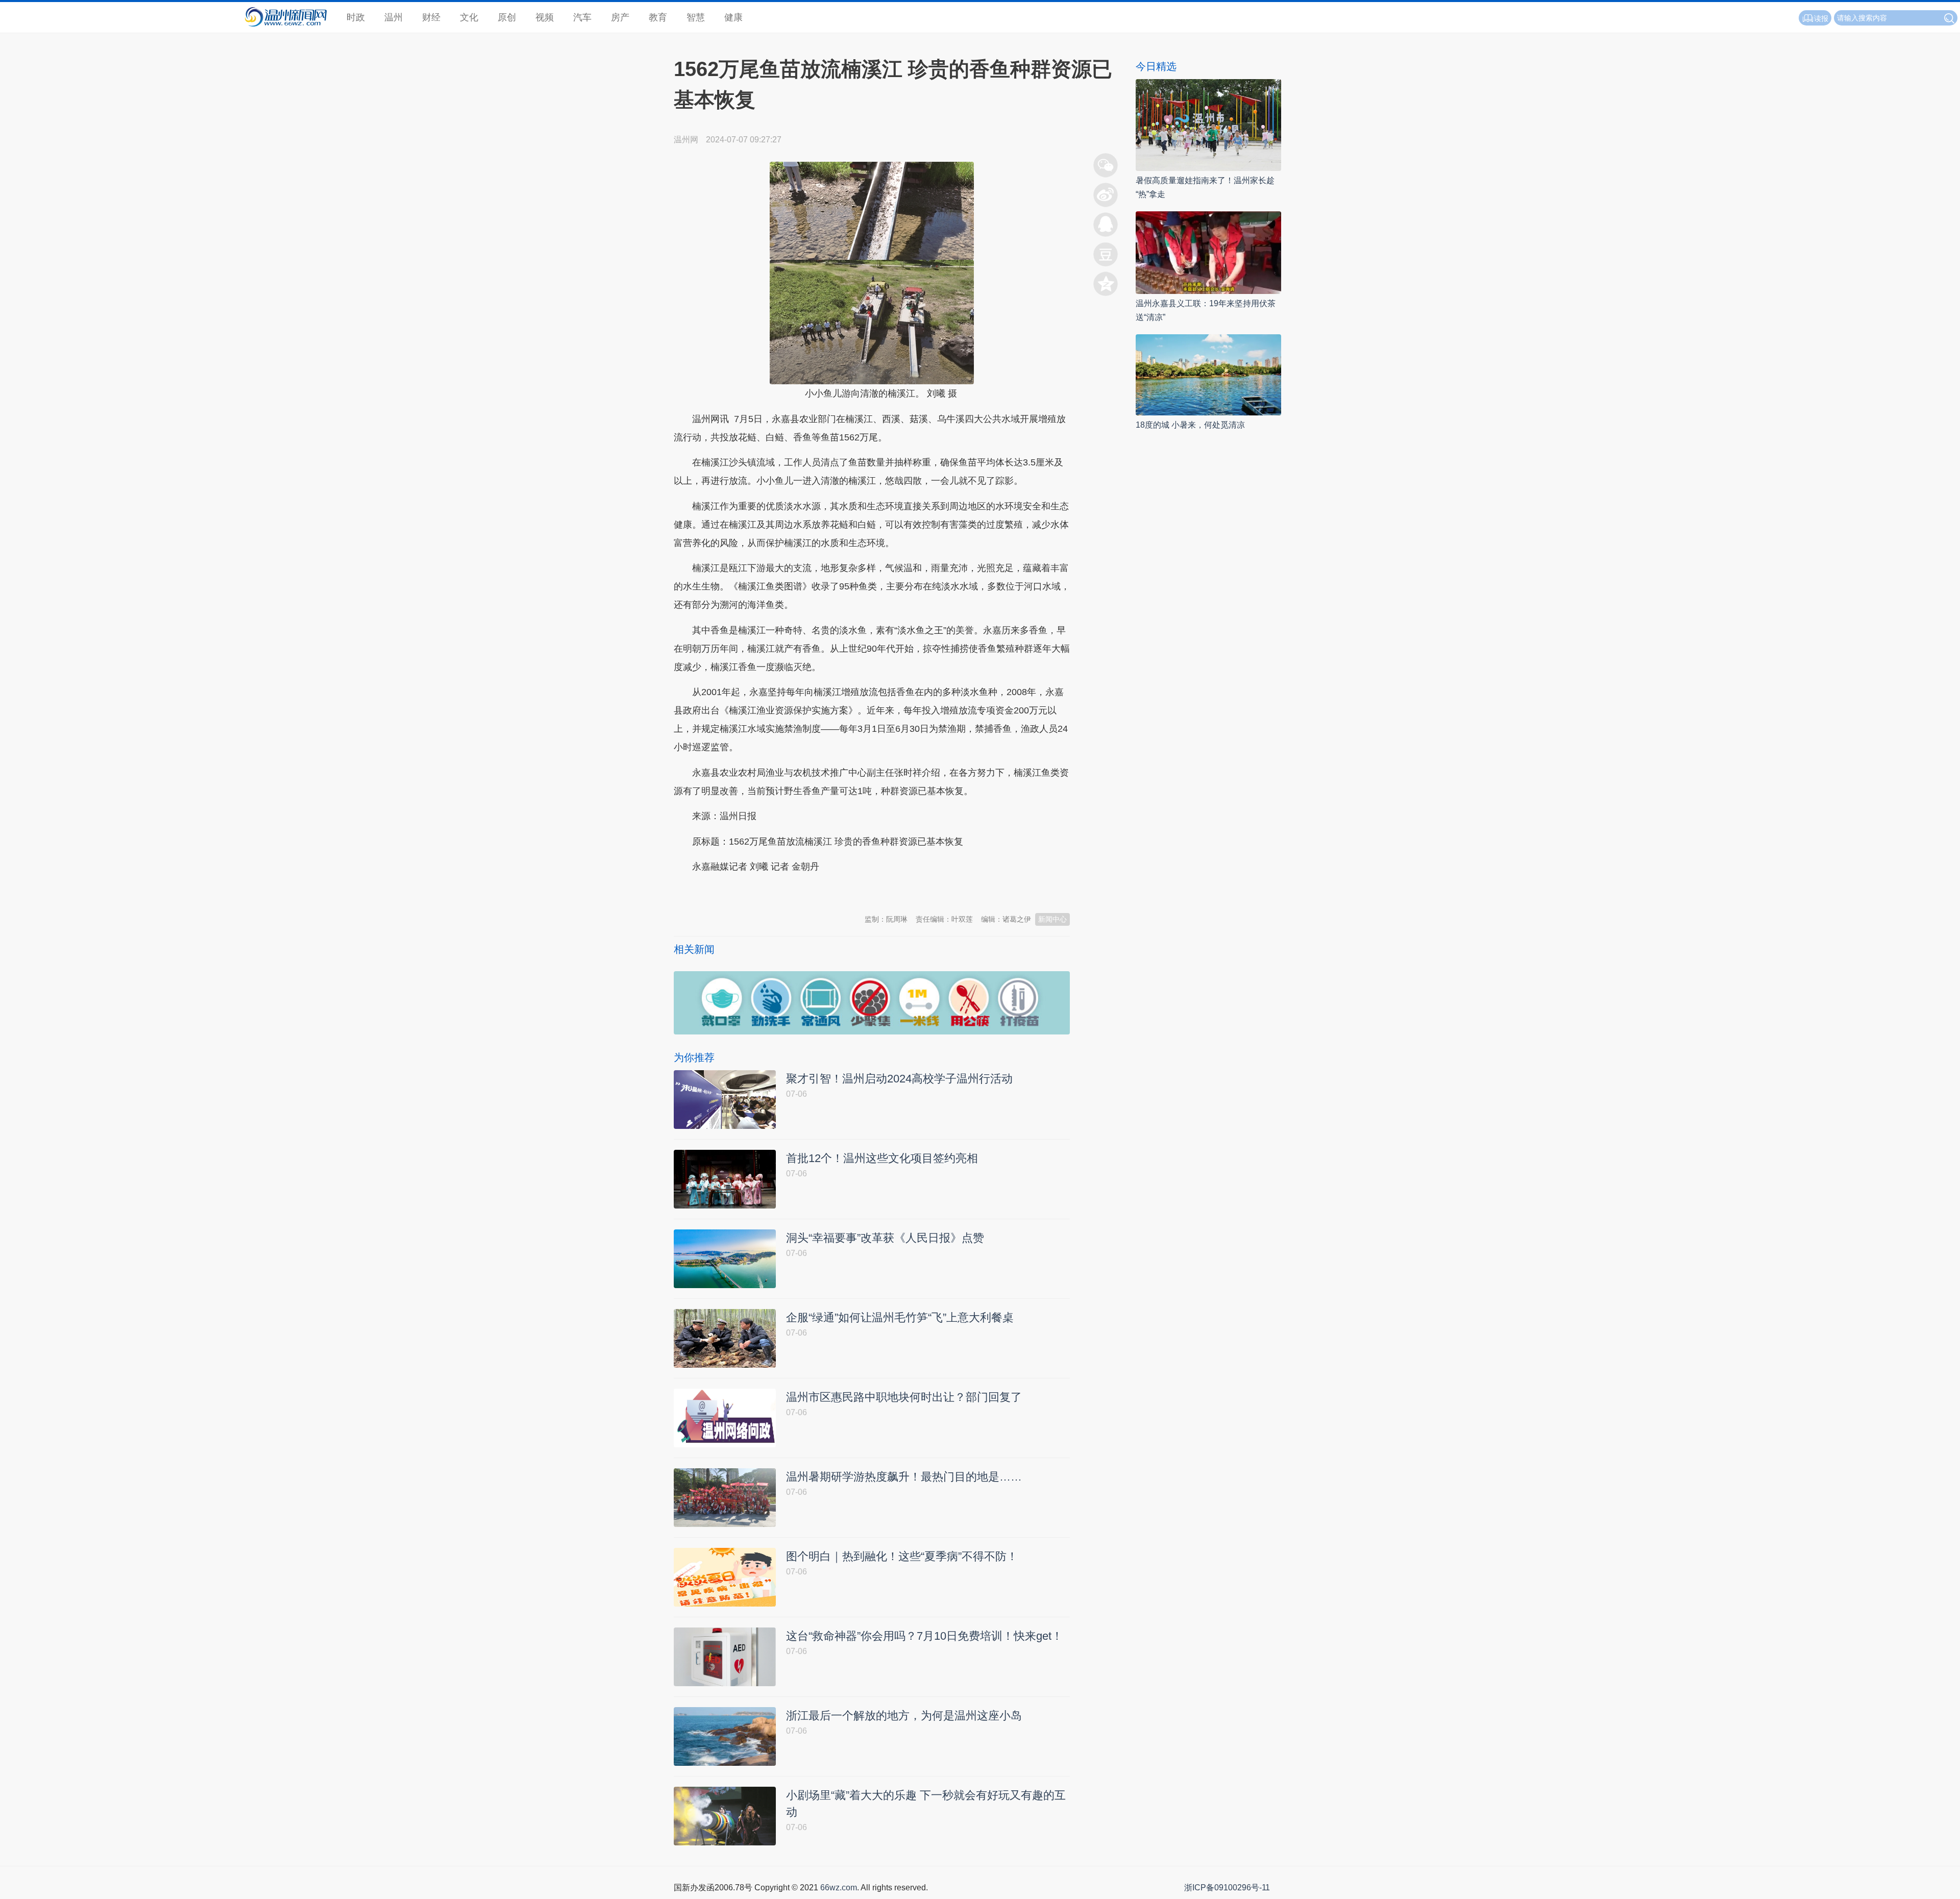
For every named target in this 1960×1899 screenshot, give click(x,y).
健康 (733, 17)
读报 (1821, 18)
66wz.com (839, 1888)
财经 (431, 17)
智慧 (696, 17)
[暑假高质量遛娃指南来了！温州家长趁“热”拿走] (1208, 124)
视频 (545, 17)
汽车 (582, 17)
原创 (507, 17)
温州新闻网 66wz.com (765, 892)
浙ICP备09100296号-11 (1227, 1888)
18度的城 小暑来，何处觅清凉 (1190, 425)
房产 (620, 17)
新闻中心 (1052, 919)
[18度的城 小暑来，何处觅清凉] (1208, 374)
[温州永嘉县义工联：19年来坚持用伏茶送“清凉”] (1208, 252)
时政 (356, 17)
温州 (394, 17)
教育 (658, 17)
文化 (469, 17)
